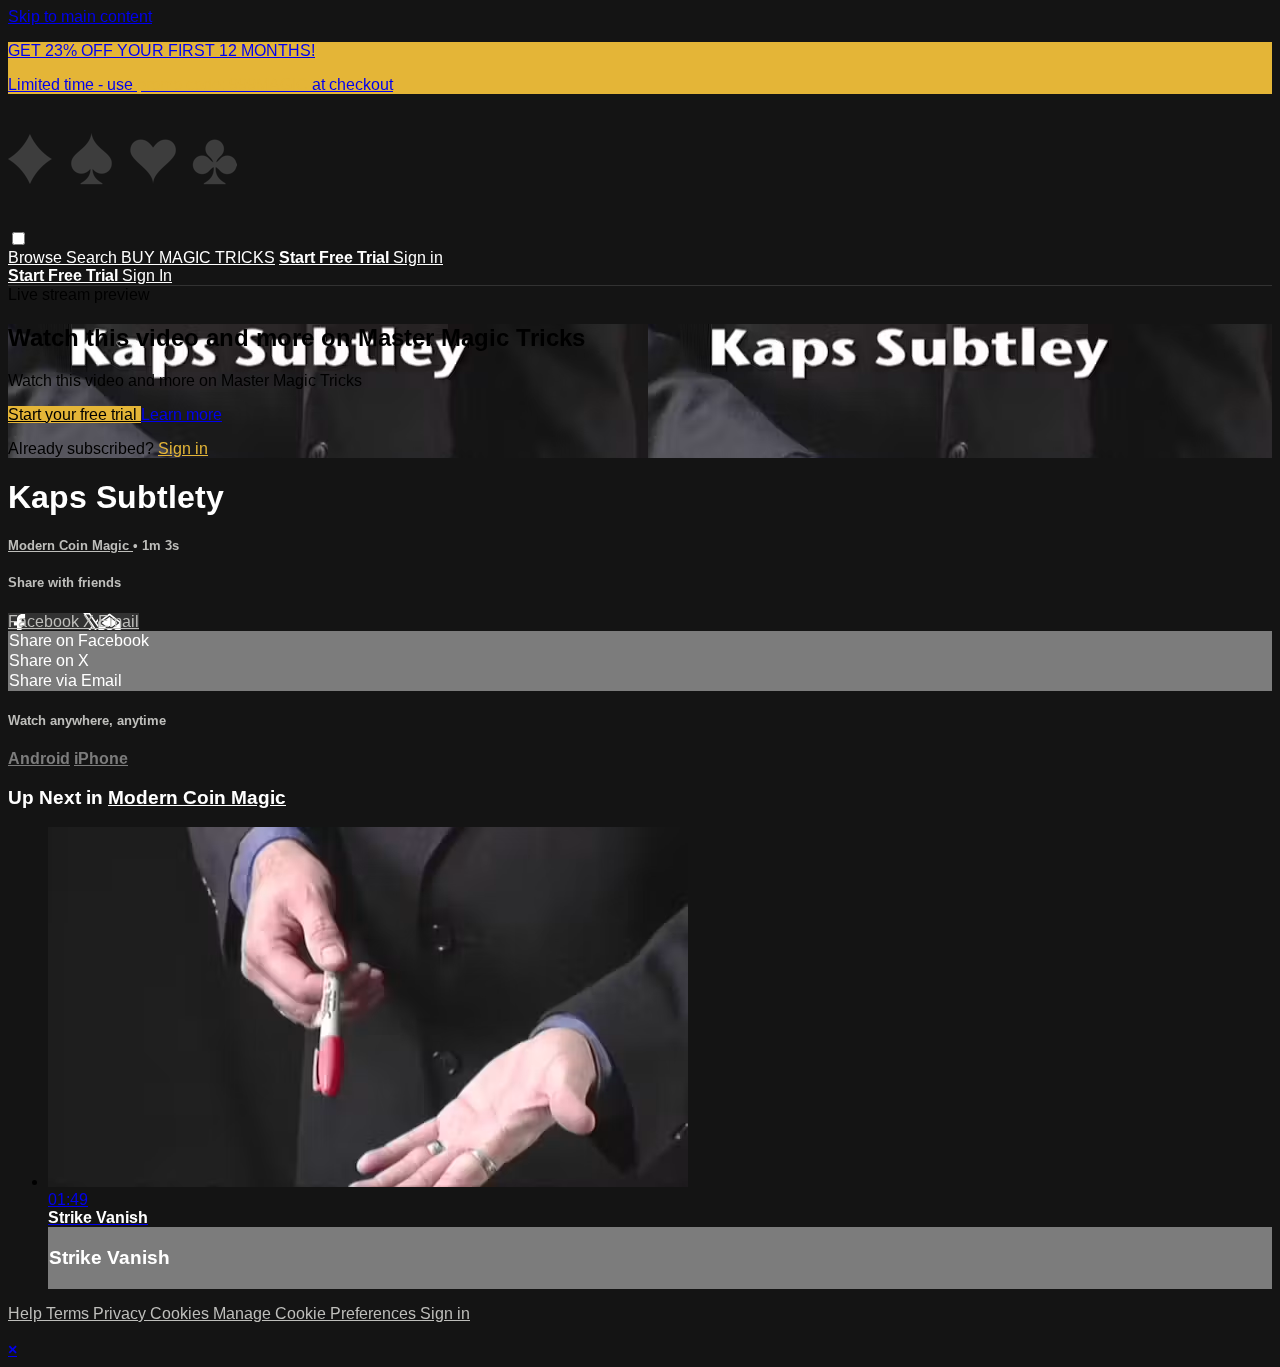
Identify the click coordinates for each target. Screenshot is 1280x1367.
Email (118, 621)
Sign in (418, 257)
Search (93, 257)
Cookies (181, 1313)
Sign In (147, 275)
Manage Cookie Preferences (316, 1313)
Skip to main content (80, 16)
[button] (18, 238)
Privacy (121, 1313)
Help (27, 1313)
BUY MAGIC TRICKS (198, 257)
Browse (37, 257)
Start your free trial (74, 414)
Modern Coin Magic (70, 545)
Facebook (45, 621)
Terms (69, 1313)
